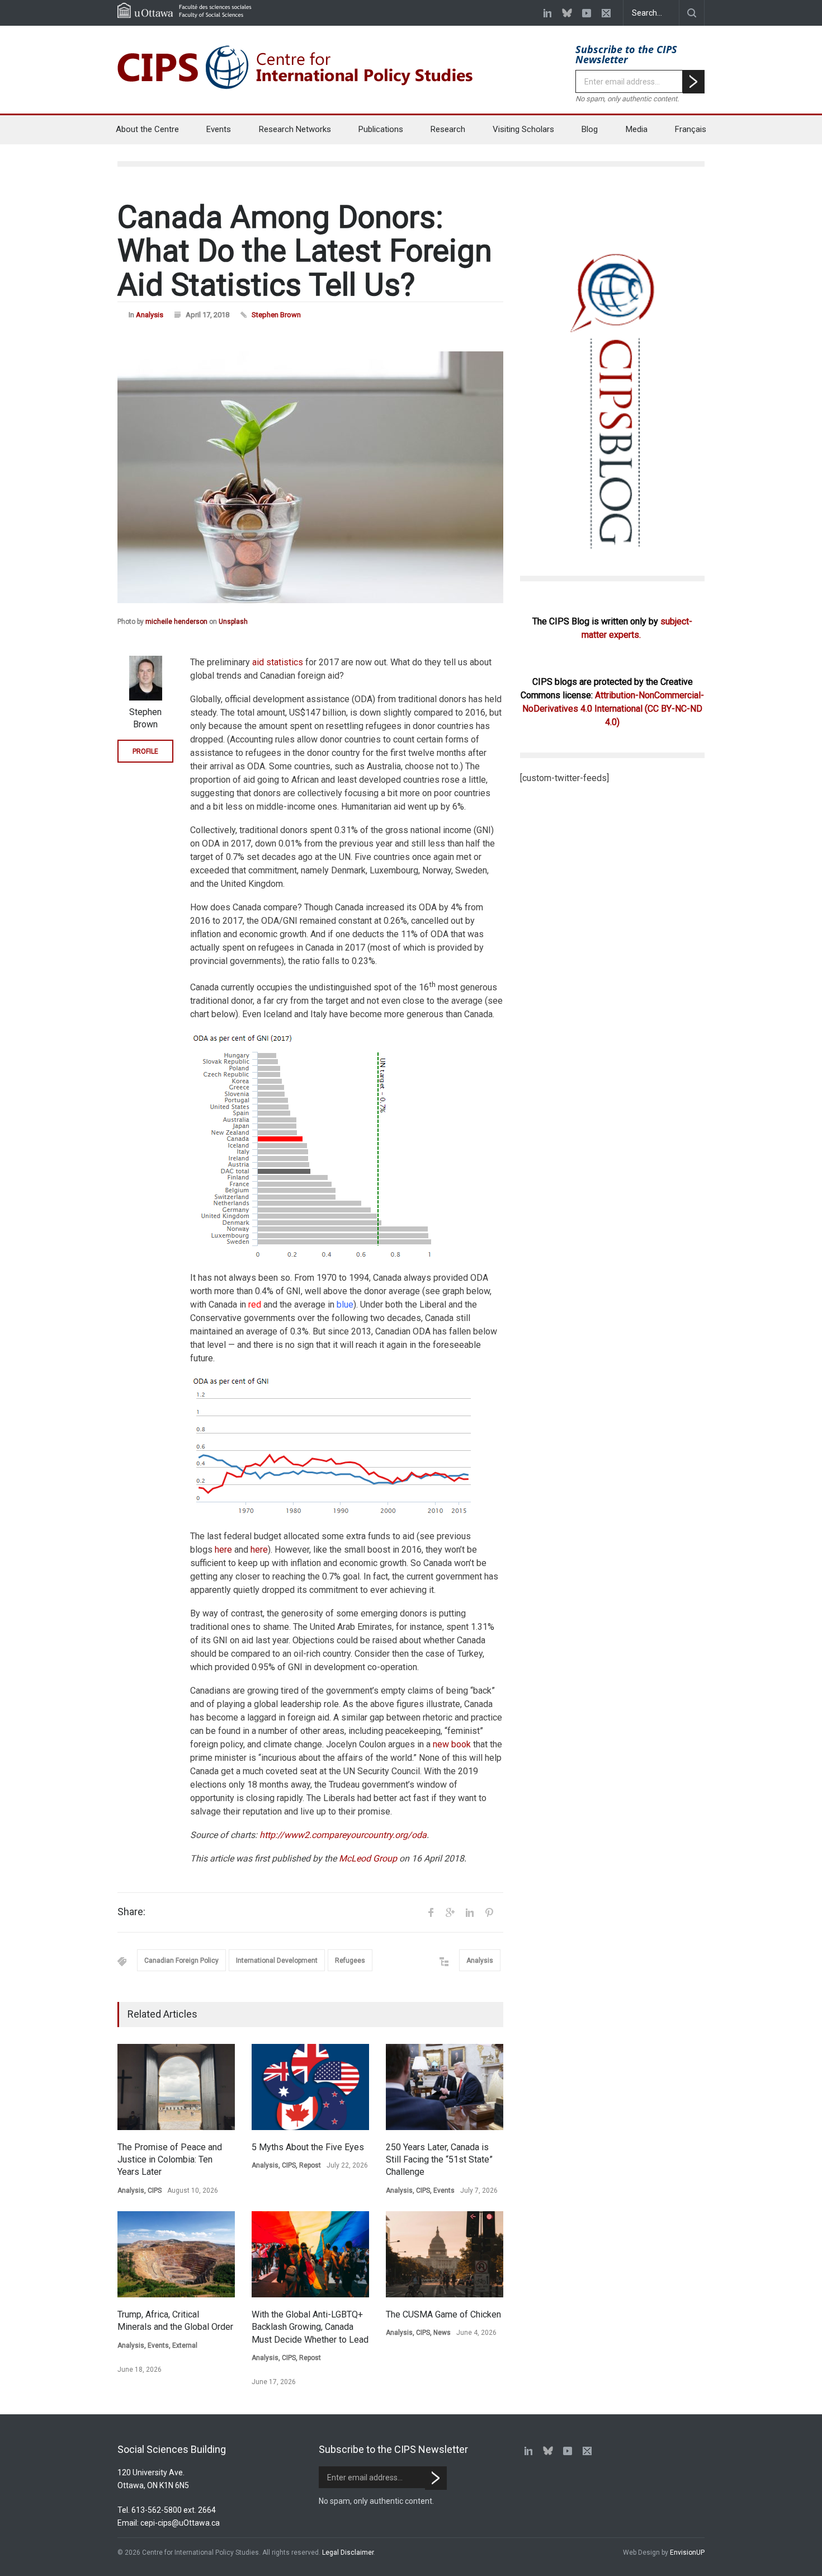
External (185, 2345)
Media (637, 129)
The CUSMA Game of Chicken (443, 2314)
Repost (310, 2165)
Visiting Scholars (523, 129)
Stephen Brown (276, 315)
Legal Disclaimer (348, 2553)
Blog (590, 129)
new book (452, 1744)
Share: (131, 1912)
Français (691, 129)
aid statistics (278, 662)
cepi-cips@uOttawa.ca (180, 2523)
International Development (277, 1961)
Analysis (150, 315)
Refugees (350, 1961)
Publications (381, 129)
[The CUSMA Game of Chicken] (445, 2254)
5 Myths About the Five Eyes (308, 2147)
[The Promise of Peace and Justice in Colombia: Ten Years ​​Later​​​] (176, 2087)
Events (219, 129)
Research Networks (295, 129)
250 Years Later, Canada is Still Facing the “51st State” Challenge (439, 2160)
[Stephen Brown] (145, 678)
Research (448, 129)
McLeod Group (368, 1858)
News (442, 2333)
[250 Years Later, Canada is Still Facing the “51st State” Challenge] (445, 2087)
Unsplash (233, 622)
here (223, 1550)
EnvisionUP (687, 2553)
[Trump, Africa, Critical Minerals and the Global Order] (176, 2254)
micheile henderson (176, 622)
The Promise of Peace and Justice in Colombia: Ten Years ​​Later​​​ (170, 2160)
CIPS (155, 2190)
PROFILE (145, 751)
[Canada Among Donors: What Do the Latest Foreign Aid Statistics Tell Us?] (310, 477)
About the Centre (147, 129)
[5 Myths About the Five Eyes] (310, 2087)
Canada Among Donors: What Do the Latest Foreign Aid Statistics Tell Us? (305, 251)
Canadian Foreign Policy (181, 1961)
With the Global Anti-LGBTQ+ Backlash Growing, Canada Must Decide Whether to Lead (310, 2327)
